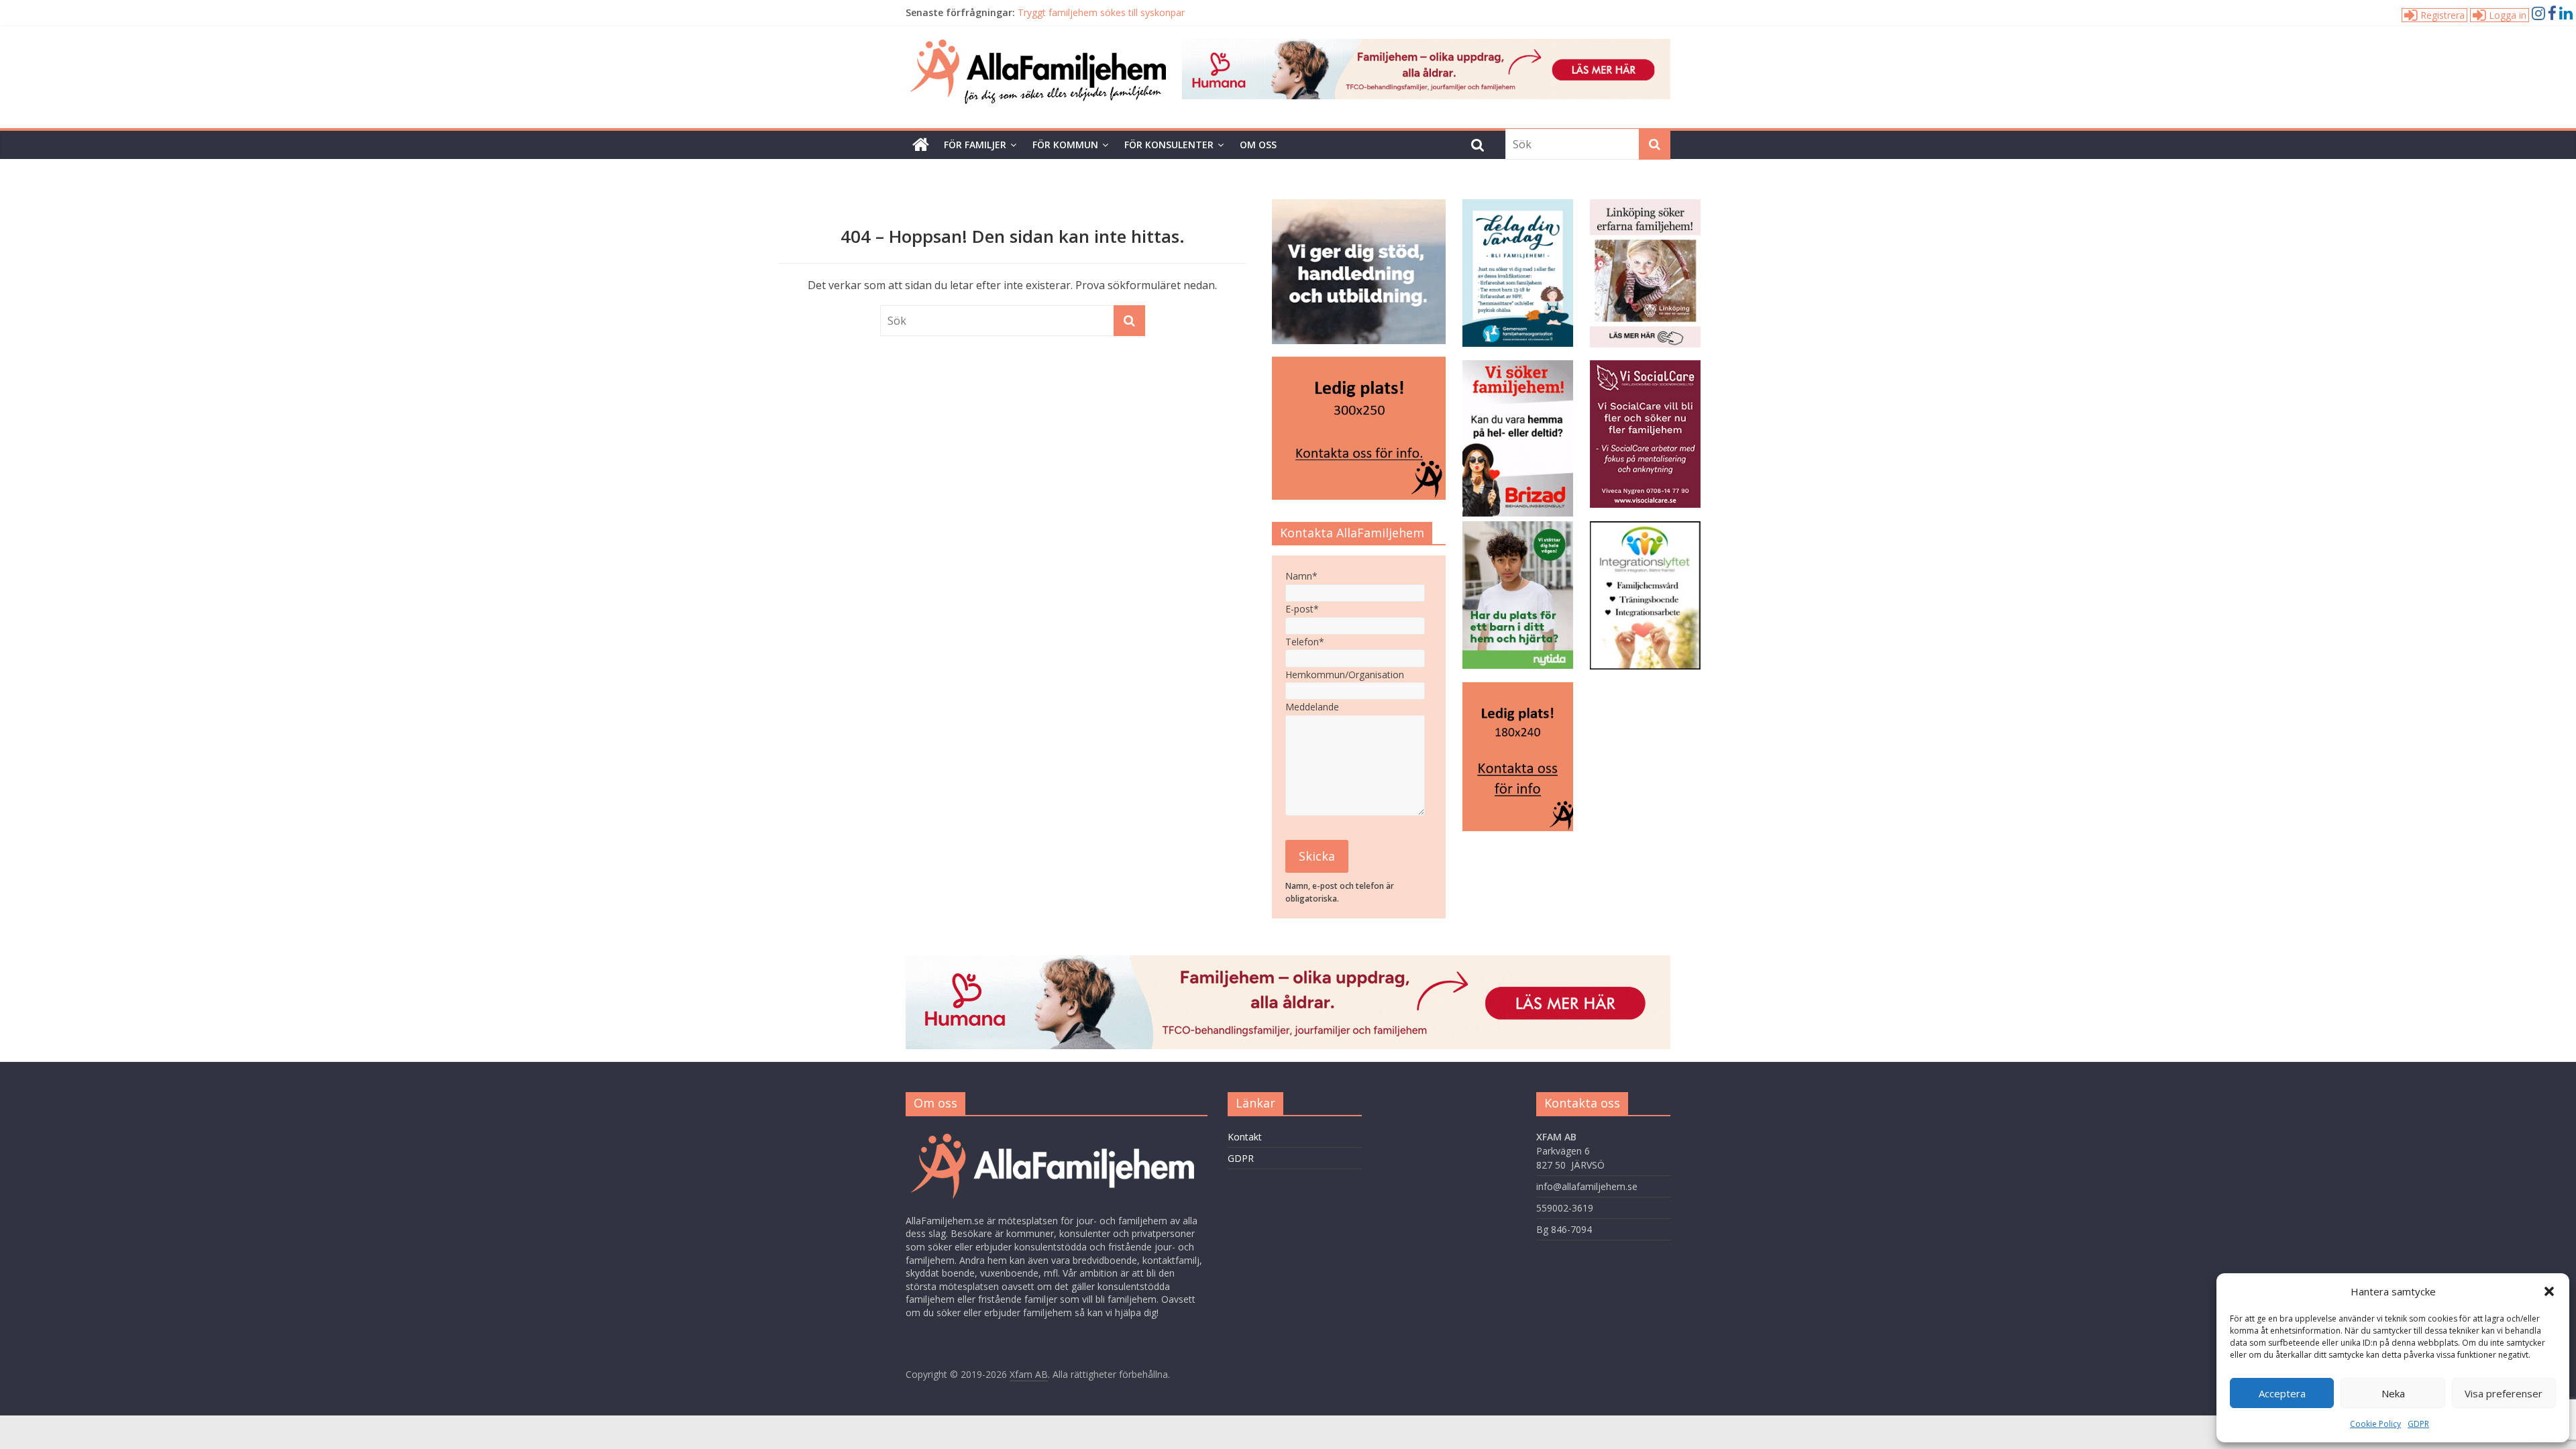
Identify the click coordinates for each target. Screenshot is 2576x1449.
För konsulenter (1169, 145)
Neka (2393, 1393)
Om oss (1258, 145)
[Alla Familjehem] (921, 145)
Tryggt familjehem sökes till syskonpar (1101, 12)
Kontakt (1245, 1137)
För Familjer (975, 145)
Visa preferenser (2504, 1393)
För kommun (1065, 145)
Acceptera (2282, 1393)
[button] (2549, 1291)
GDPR (2418, 1424)
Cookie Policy (2375, 1424)
